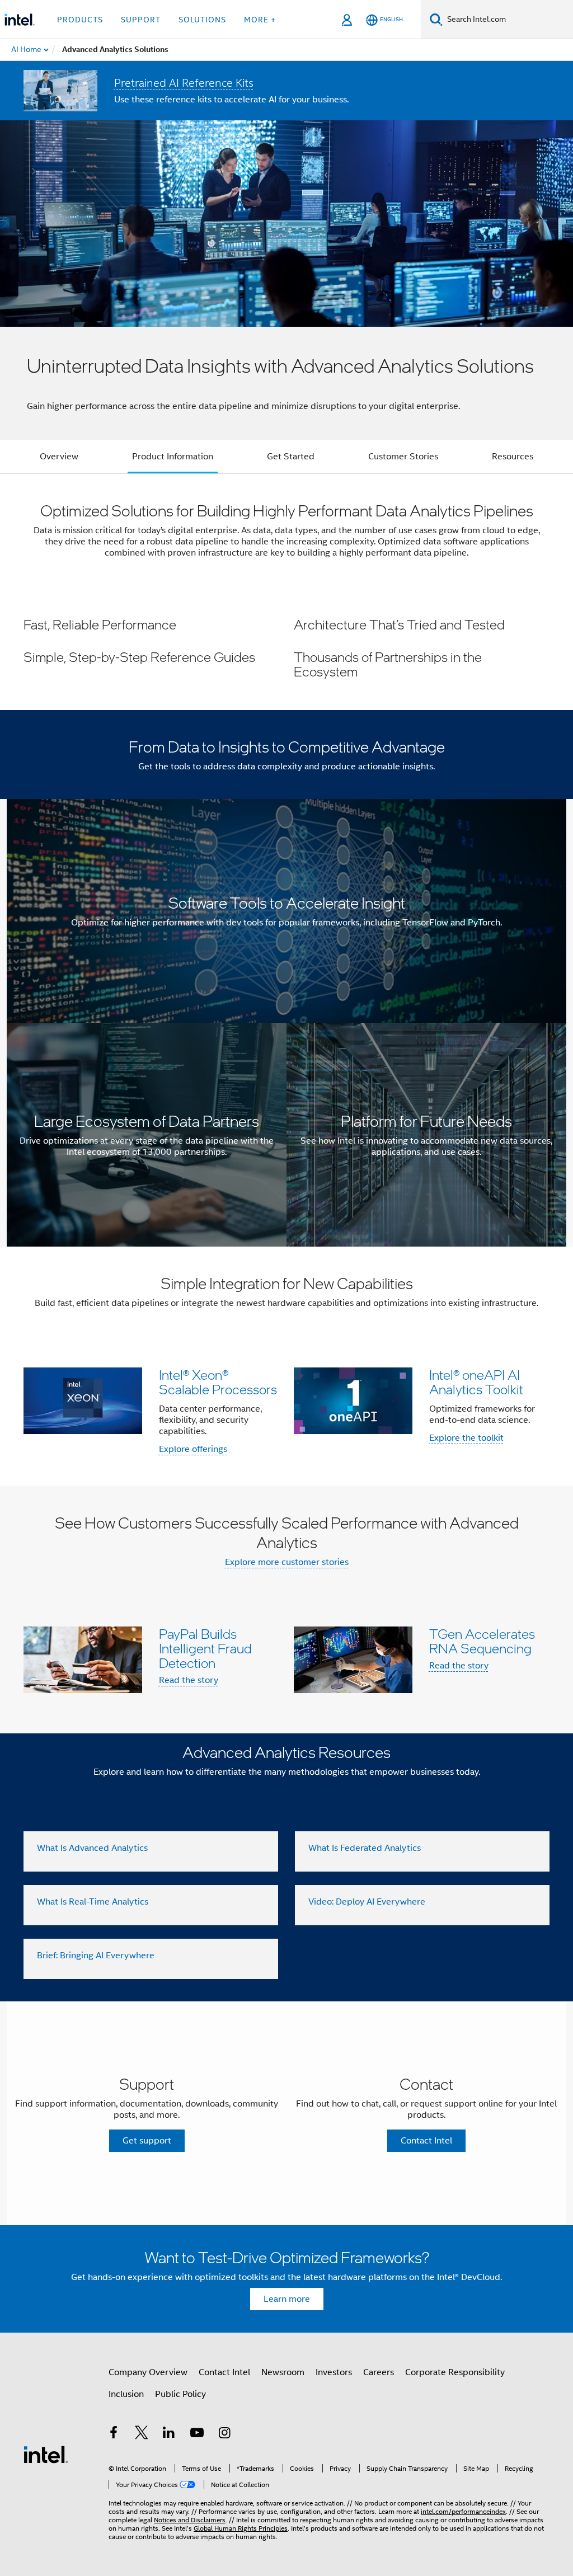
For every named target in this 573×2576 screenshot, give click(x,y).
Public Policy (180, 2394)
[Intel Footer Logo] (46, 2454)
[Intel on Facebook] (114, 2434)
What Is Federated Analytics (365, 1848)
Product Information (173, 457)
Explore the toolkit (466, 1438)
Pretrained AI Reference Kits (184, 83)
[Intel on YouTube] (197, 2434)
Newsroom (283, 2372)
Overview (59, 457)
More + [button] (260, 20)
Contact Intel (224, 2372)
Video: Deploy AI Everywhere (367, 1902)
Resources (513, 457)
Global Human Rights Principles (241, 2528)
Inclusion (126, 2394)
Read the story (189, 1680)
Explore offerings (193, 1449)
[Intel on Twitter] (142, 2434)
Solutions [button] (202, 20)
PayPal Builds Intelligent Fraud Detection (205, 1648)
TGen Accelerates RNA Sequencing (482, 1641)
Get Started (291, 457)
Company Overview (148, 2372)
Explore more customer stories (287, 1562)
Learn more (287, 2299)
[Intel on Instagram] (224, 2434)
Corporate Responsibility (455, 2372)
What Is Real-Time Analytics (93, 1902)
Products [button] (80, 20)
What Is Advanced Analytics (92, 1848)
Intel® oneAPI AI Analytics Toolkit (476, 1382)
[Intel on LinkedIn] (169, 2434)
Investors (334, 2372)
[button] (286, 648)
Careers (379, 2372)
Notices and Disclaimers (190, 2520)
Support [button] (141, 20)
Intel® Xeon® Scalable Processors (218, 1382)
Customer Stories (403, 457)
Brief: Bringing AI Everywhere (96, 1955)
